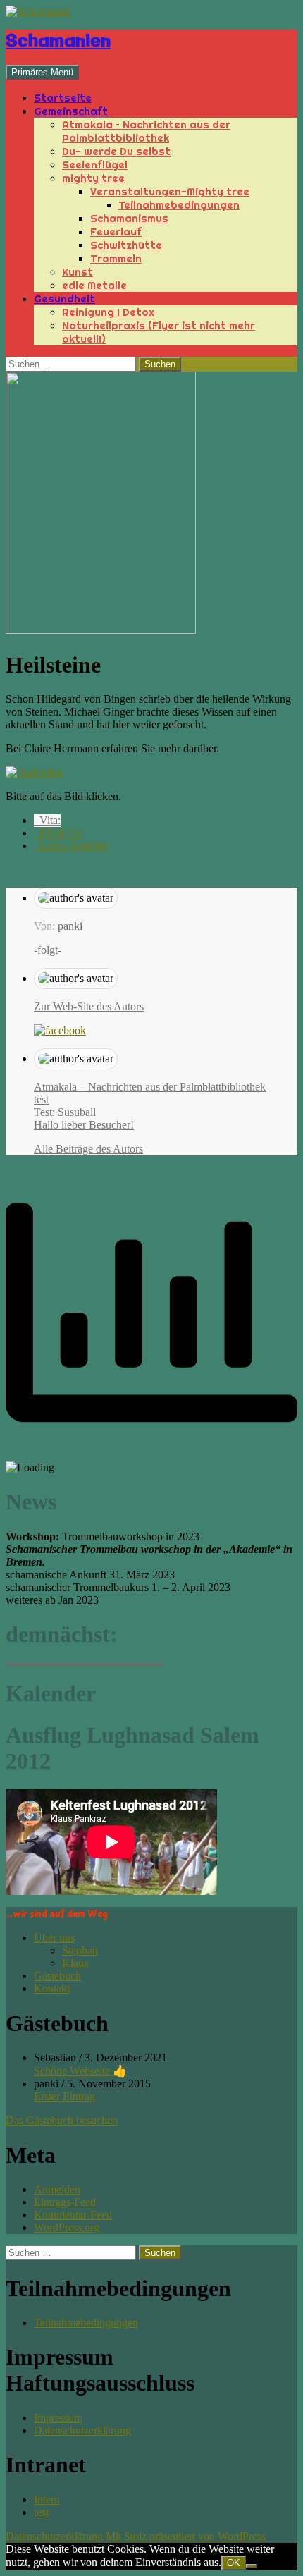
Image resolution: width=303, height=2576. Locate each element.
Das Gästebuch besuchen (62, 2120)
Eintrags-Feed (65, 2202)
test (41, 1099)
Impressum (58, 2418)
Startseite (63, 98)
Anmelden (57, 2189)
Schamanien (58, 42)
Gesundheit (64, 299)
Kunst (78, 272)
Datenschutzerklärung (82, 2430)
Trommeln (116, 258)
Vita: (47, 820)
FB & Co (57, 833)
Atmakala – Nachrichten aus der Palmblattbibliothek (146, 131)
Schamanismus (129, 218)
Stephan (80, 1950)
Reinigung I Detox (108, 312)
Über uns (54, 1938)
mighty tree (93, 178)
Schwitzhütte (126, 245)
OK (234, 2563)
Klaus (75, 1963)
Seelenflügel (95, 165)
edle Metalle (94, 285)
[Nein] (252, 2566)
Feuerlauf (116, 232)
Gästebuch (57, 1976)
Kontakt (52, 1988)
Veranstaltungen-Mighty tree (170, 191)
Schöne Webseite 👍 (80, 2071)
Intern (47, 2500)
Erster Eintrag (64, 2096)
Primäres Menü (42, 72)
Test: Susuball (65, 1112)
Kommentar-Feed (73, 2215)
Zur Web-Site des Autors (89, 1006)
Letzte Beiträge (70, 846)
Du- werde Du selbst (116, 151)
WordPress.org (67, 2227)
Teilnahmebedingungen (179, 205)
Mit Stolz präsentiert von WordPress (186, 2536)
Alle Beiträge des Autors (88, 1149)
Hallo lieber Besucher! (84, 1125)
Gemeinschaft (71, 111)
